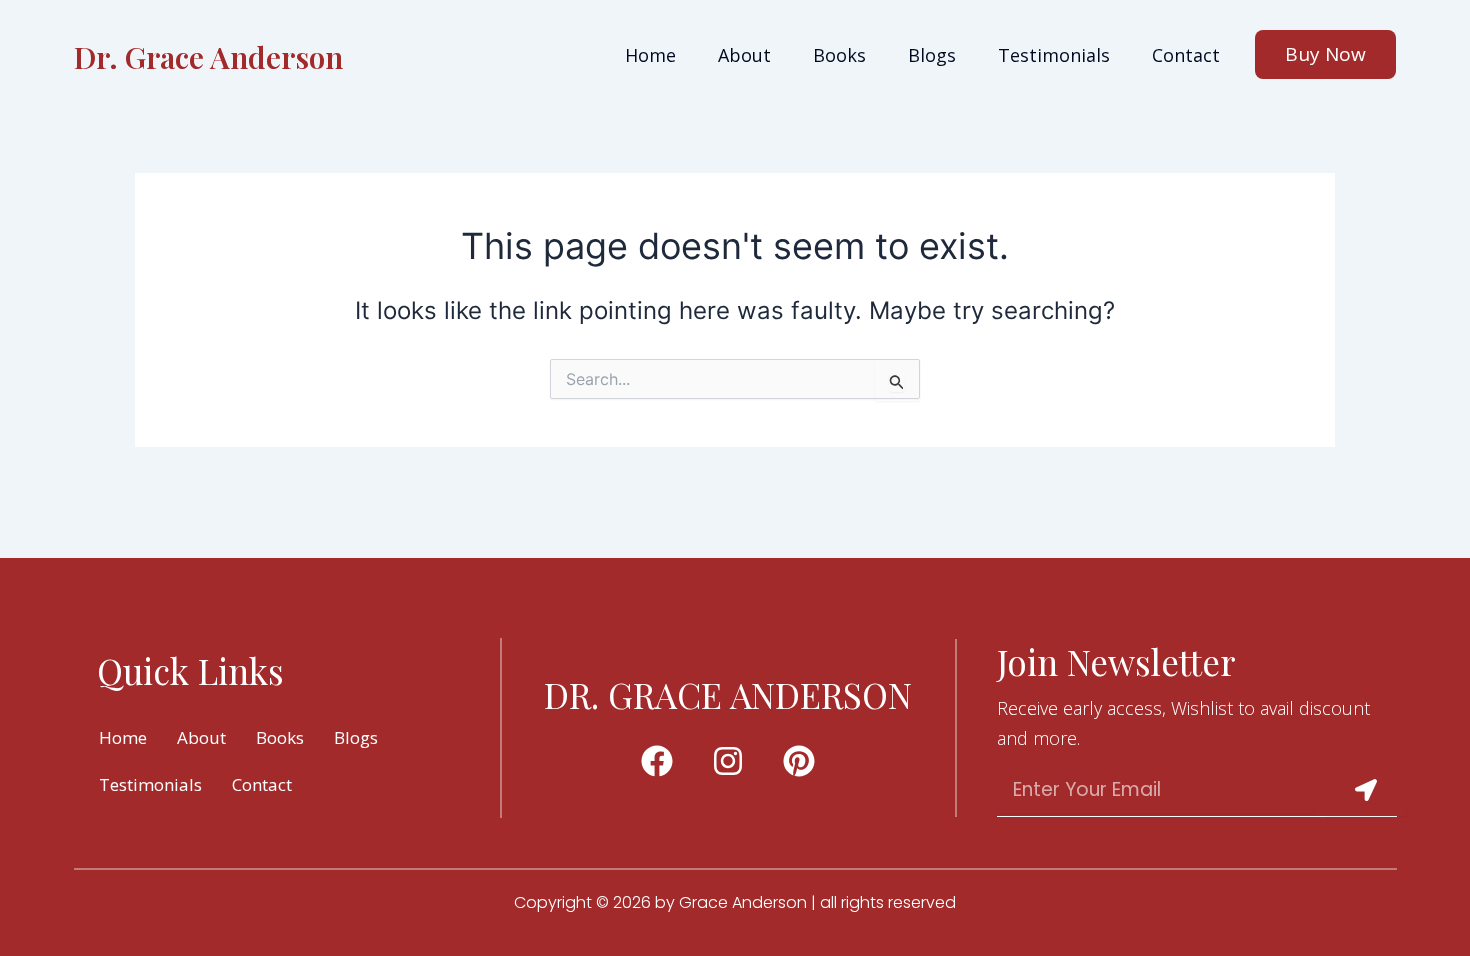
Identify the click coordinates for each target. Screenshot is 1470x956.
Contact (1186, 55)
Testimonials (1054, 55)
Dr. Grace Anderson (208, 57)
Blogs (932, 55)
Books (839, 55)
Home (650, 55)
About (744, 55)
